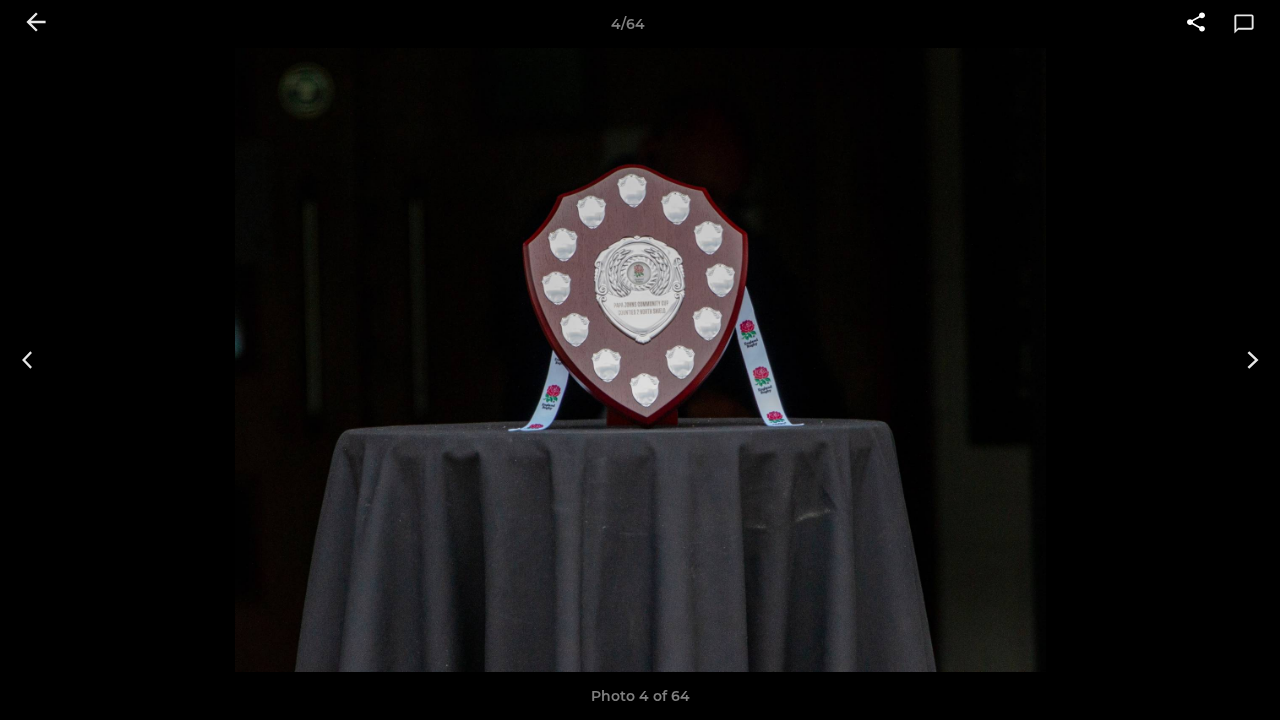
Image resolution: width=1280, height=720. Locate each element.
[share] (1196, 24)
